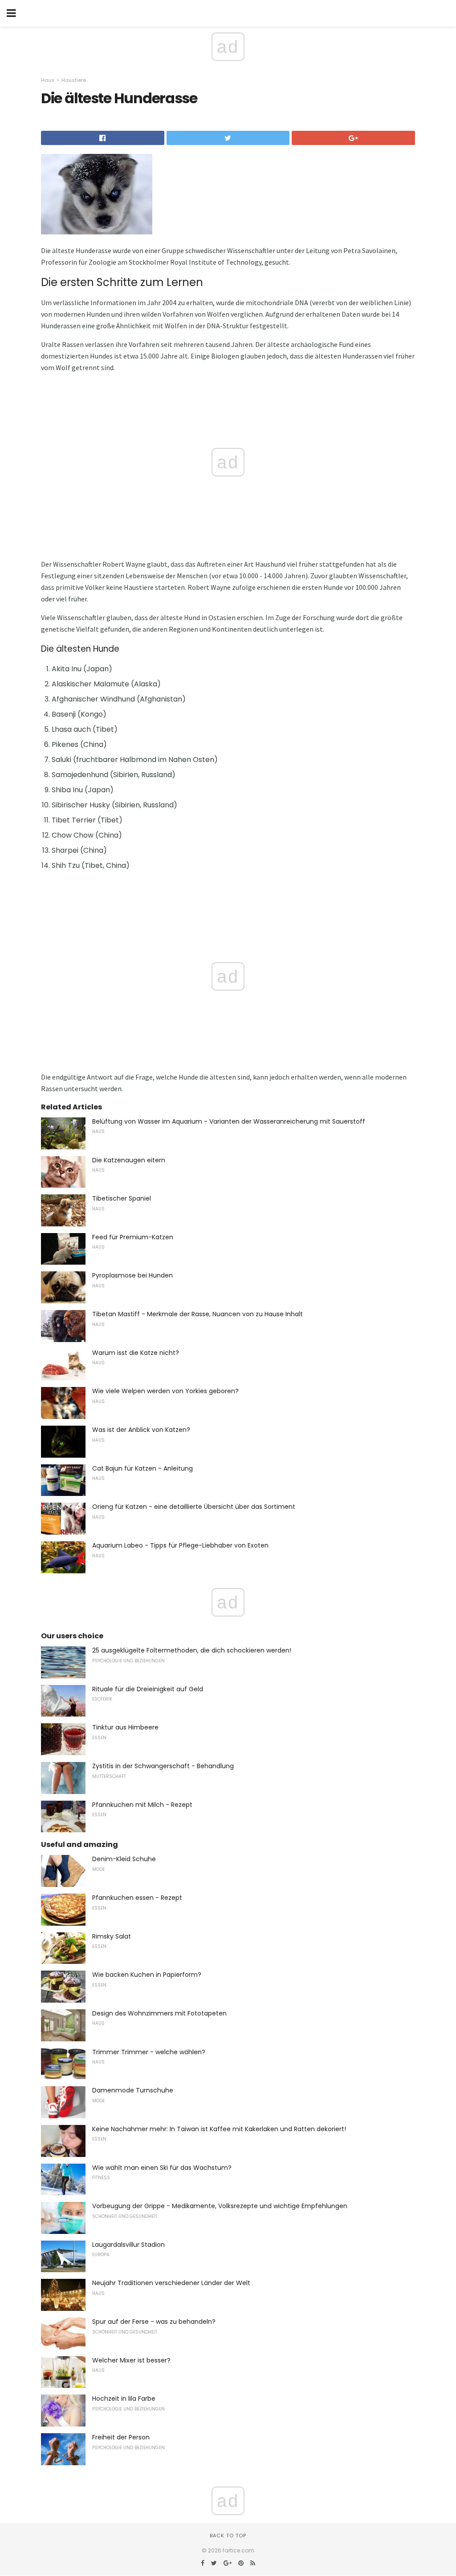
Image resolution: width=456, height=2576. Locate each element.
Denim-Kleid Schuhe (124, 1859)
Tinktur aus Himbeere (125, 1727)
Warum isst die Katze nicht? (136, 1353)
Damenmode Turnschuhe (133, 2090)
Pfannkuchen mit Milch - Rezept (142, 1805)
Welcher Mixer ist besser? (131, 2360)
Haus (48, 80)
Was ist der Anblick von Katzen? (141, 1430)
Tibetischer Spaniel (122, 1198)
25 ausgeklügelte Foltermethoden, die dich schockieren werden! (192, 1650)
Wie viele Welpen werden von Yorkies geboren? (165, 1391)
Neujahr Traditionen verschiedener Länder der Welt (171, 2283)
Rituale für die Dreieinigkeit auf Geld (148, 1689)
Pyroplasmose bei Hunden (132, 1275)
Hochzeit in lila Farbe (124, 2399)
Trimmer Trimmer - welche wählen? (149, 2052)
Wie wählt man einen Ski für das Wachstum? (162, 2168)
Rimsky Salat (112, 1936)
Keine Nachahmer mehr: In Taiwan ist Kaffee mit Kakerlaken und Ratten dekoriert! (219, 2129)
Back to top (228, 2536)
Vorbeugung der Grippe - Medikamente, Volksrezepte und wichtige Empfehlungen (220, 2206)
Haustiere (74, 80)
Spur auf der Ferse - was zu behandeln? (154, 2322)
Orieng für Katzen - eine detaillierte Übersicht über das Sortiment (194, 1507)
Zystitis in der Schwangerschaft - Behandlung (163, 1766)
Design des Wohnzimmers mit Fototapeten (159, 2013)
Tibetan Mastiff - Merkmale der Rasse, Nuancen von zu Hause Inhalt (197, 1314)
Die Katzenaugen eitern (129, 1160)
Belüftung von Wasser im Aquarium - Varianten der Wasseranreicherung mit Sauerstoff (229, 1121)
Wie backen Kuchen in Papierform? (147, 1975)
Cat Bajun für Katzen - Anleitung (142, 1468)
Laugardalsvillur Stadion (128, 2245)
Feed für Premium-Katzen (133, 1237)
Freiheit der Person (121, 2437)
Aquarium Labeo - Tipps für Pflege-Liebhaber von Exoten (180, 1545)
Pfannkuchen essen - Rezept (137, 1898)
